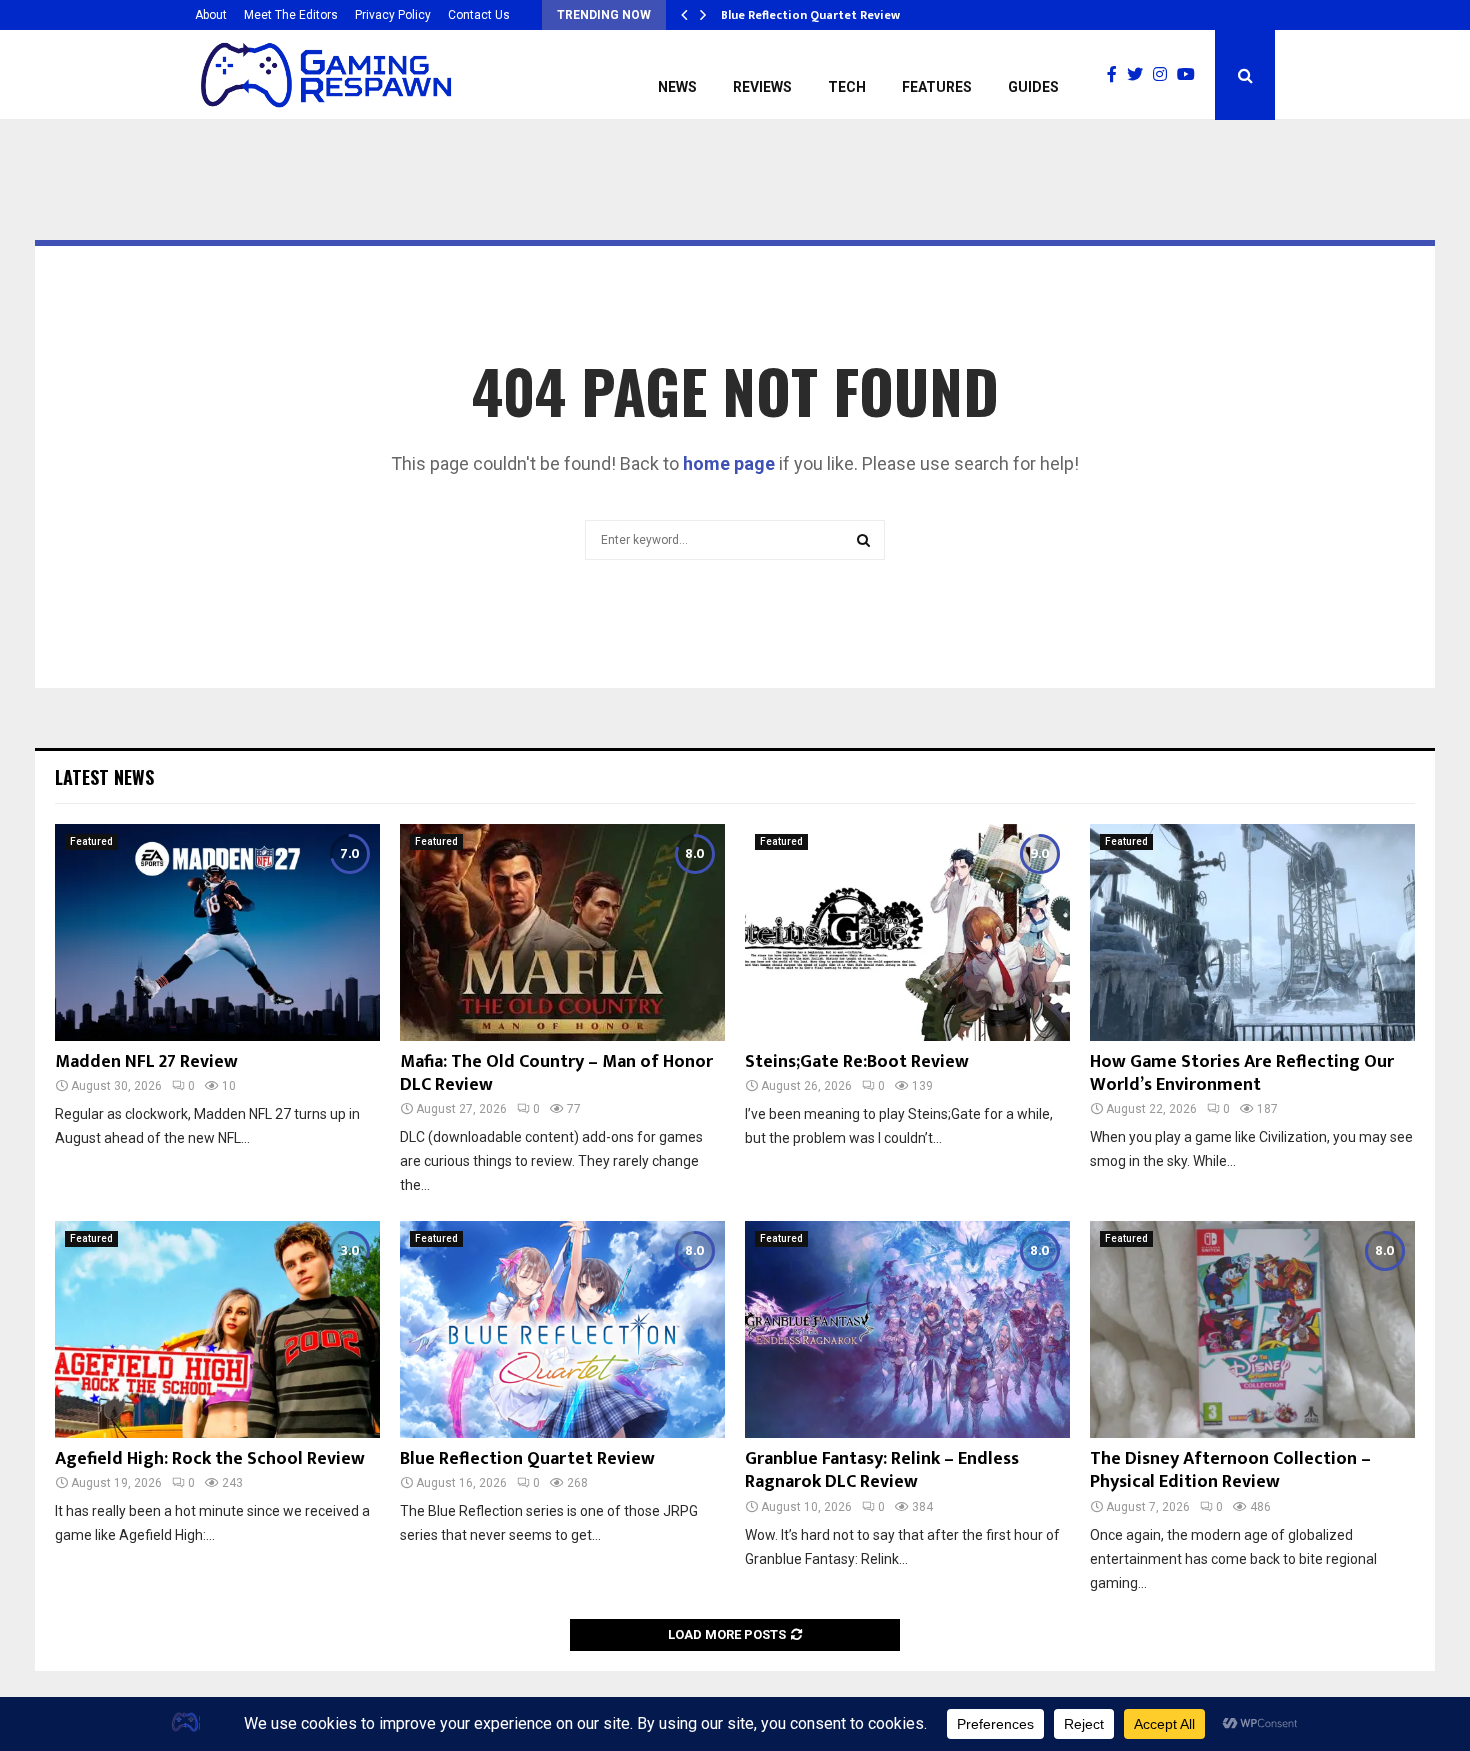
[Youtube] (1191, 75)
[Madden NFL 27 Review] (217, 932)
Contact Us (479, 15)
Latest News (104, 777)
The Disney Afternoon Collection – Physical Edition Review (1230, 1470)
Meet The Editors (291, 15)
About (211, 15)
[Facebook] (1117, 75)
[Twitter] (1140, 75)
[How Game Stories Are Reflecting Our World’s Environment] (1252, 932)
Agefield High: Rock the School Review (210, 1459)
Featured (91, 841)
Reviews (762, 87)
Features (937, 87)
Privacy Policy (393, 15)
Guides (1033, 87)
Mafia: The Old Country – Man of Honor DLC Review (556, 1073)
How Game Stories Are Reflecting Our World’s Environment (1242, 1073)
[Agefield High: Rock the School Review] (217, 1329)
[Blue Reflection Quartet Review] (562, 1329)
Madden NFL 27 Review (146, 1062)
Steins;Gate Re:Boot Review (857, 1062)
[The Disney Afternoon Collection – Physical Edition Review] (1252, 1329)
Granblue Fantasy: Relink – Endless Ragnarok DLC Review (882, 1470)
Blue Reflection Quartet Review (810, 15)
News (677, 87)
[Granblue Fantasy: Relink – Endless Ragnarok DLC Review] (907, 1329)
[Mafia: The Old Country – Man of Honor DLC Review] (562, 932)
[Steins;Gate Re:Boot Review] (907, 932)
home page (729, 463)
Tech (847, 87)
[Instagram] (1165, 75)
